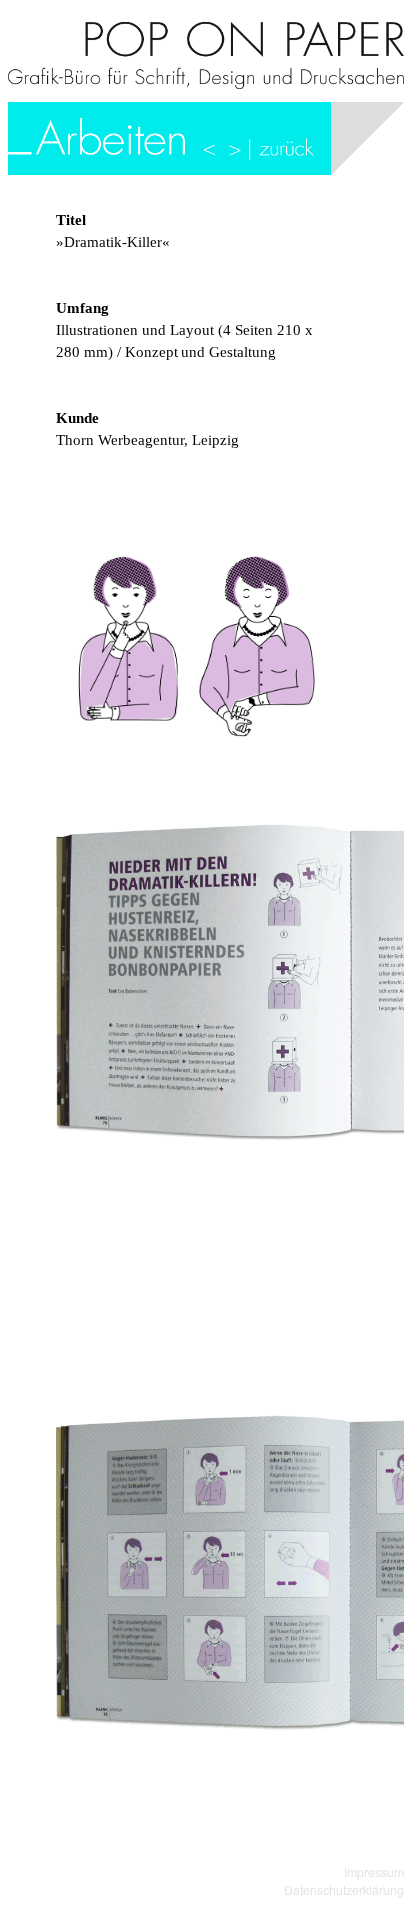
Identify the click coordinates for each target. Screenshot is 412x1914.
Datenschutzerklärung (344, 1890)
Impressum (374, 1872)
